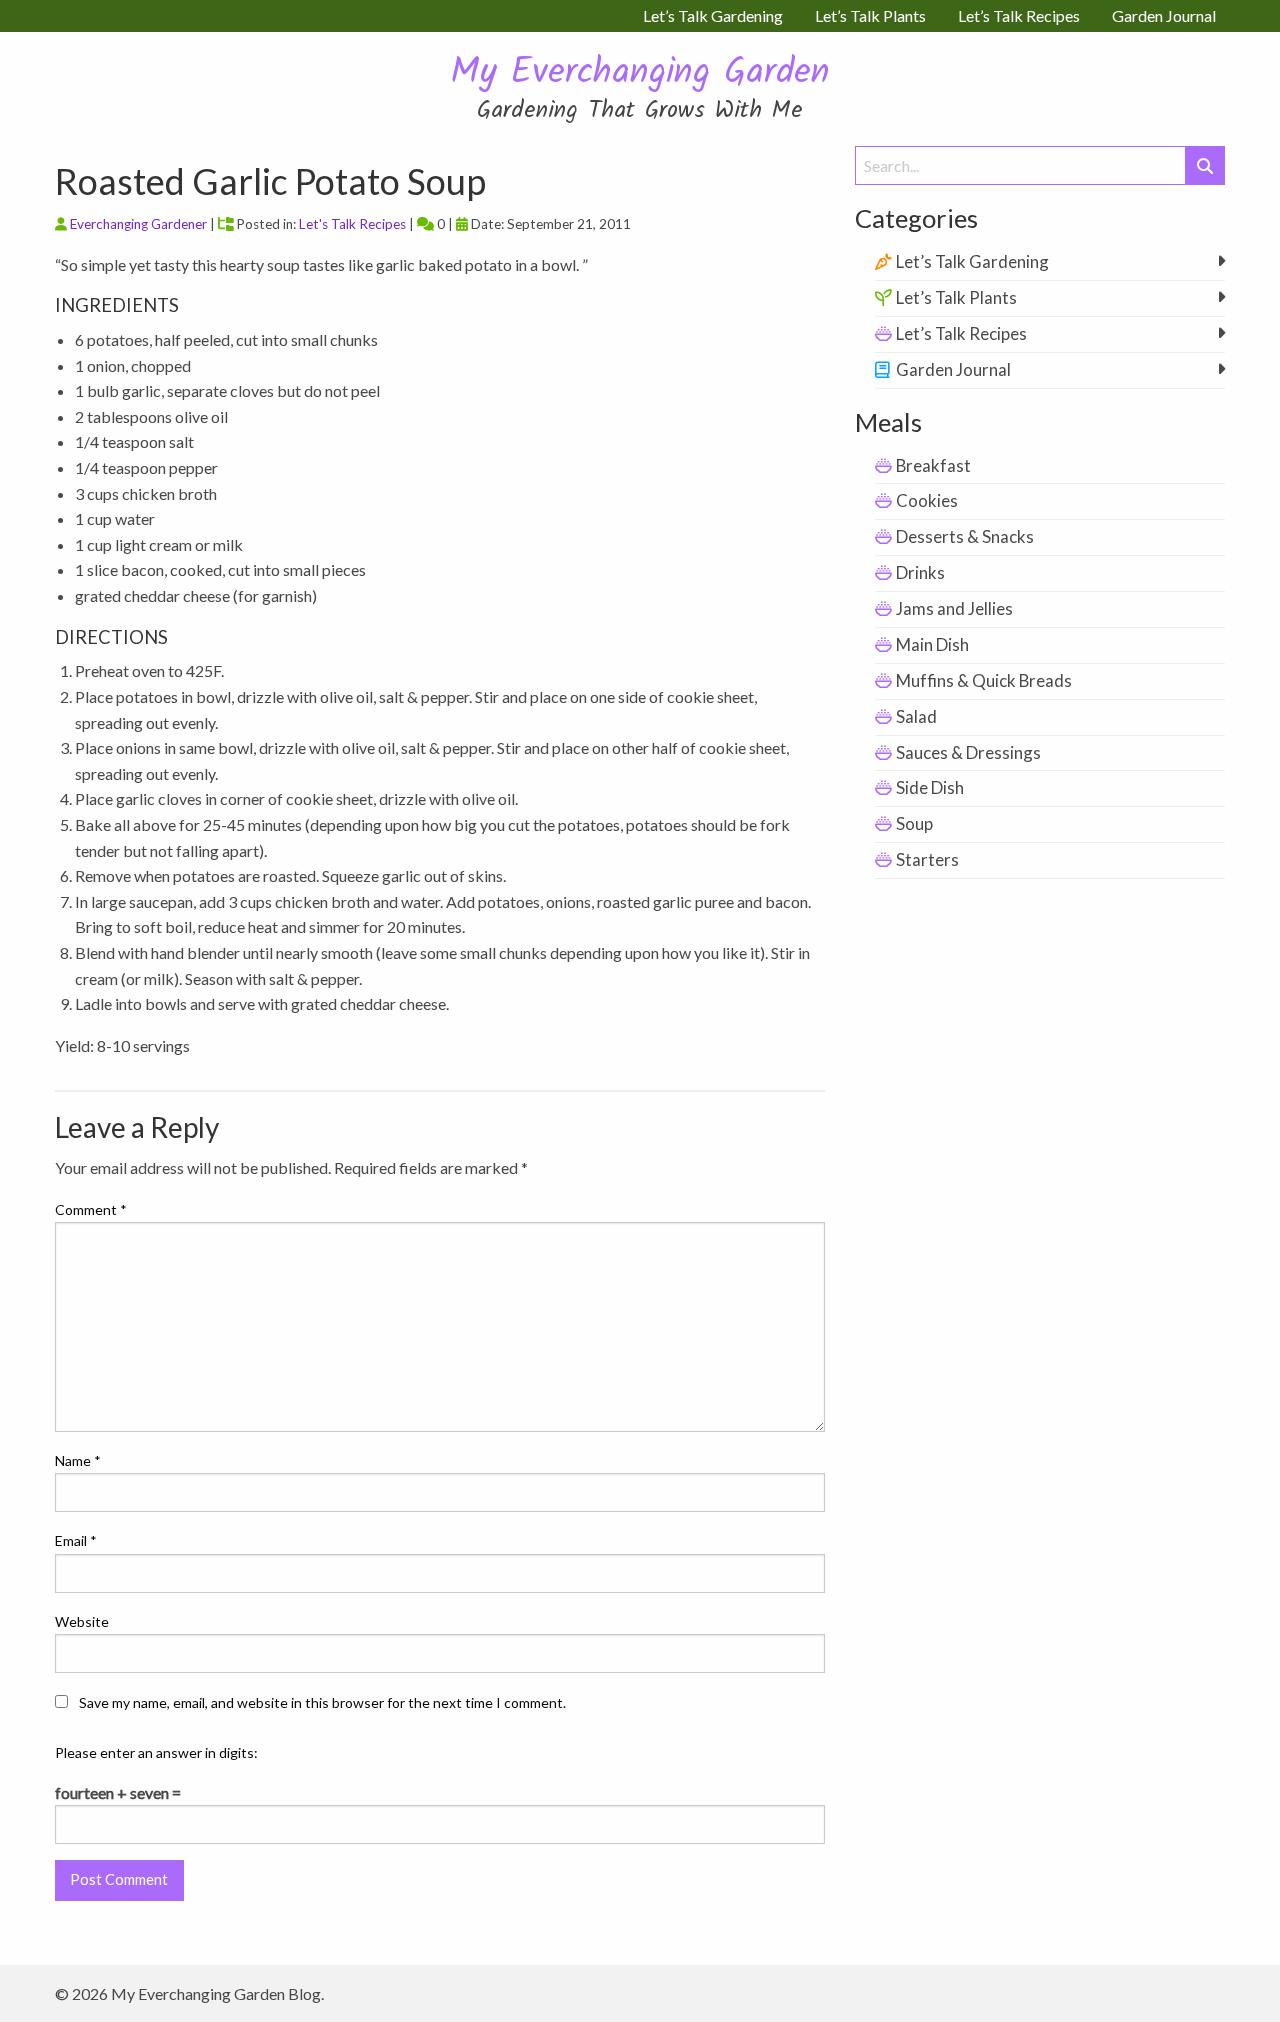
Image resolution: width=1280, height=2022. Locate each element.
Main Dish (932, 644)
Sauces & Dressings (968, 752)
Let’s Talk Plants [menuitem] (870, 15)
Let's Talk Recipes (352, 224)
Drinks (920, 572)
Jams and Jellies (954, 608)
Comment (91, 1209)
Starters (927, 859)
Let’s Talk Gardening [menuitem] (713, 15)
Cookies (927, 500)
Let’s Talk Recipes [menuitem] (1019, 15)
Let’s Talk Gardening (972, 261)
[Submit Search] (1205, 165)
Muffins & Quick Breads (984, 680)
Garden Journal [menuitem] (1164, 15)
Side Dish (930, 787)
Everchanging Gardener (138, 224)
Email (76, 1540)
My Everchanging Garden (640, 73)
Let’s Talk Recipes (961, 333)
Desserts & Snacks (965, 536)
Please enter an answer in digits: (156, 1752)
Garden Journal (953, 369)
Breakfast (933, 465)
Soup (914, 823)
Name (78, 1460)
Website (82, 1621)
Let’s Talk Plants (956, 297)
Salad (916, 716)
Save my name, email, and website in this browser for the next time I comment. (322, 1702)
